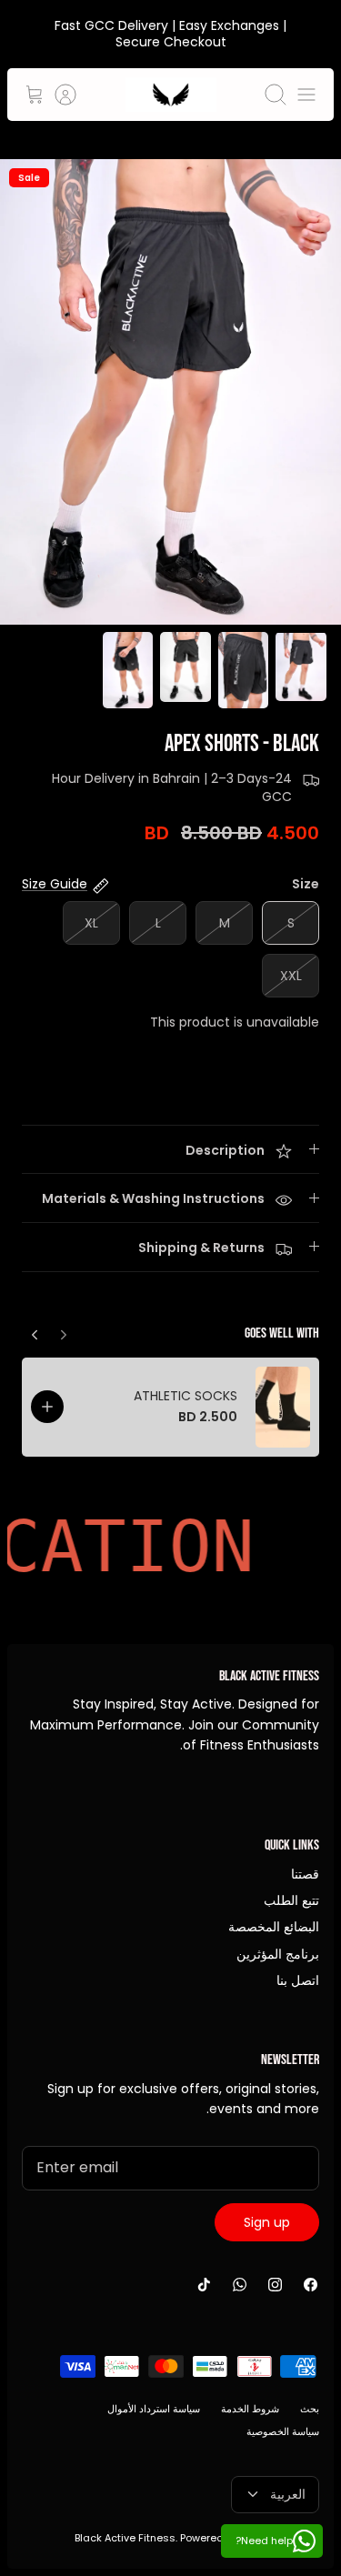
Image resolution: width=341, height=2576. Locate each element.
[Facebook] (311, 2285)
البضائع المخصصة (274, 1927)
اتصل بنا (298, 1980)
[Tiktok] (204, 2285)
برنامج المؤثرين (278, 1954)
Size (306, 884)
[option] (170, 392)
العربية (288, 2494)
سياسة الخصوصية (283, 2431)
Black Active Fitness (125, 2538)
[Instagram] (275, 2285)
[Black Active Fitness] (171, 95)
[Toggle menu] (306, 95)
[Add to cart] (47, 1407)
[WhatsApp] (240, 2285)
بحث (310, 2409)
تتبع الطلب (291, 1900)
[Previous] (35, 1330)
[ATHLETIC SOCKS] (283, 1408)
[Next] (64, 1330)
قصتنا (305, 1874)
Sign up (267, 2222)
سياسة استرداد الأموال (154, 2409)
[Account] (75, 95)
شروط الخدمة (250, 2409)
